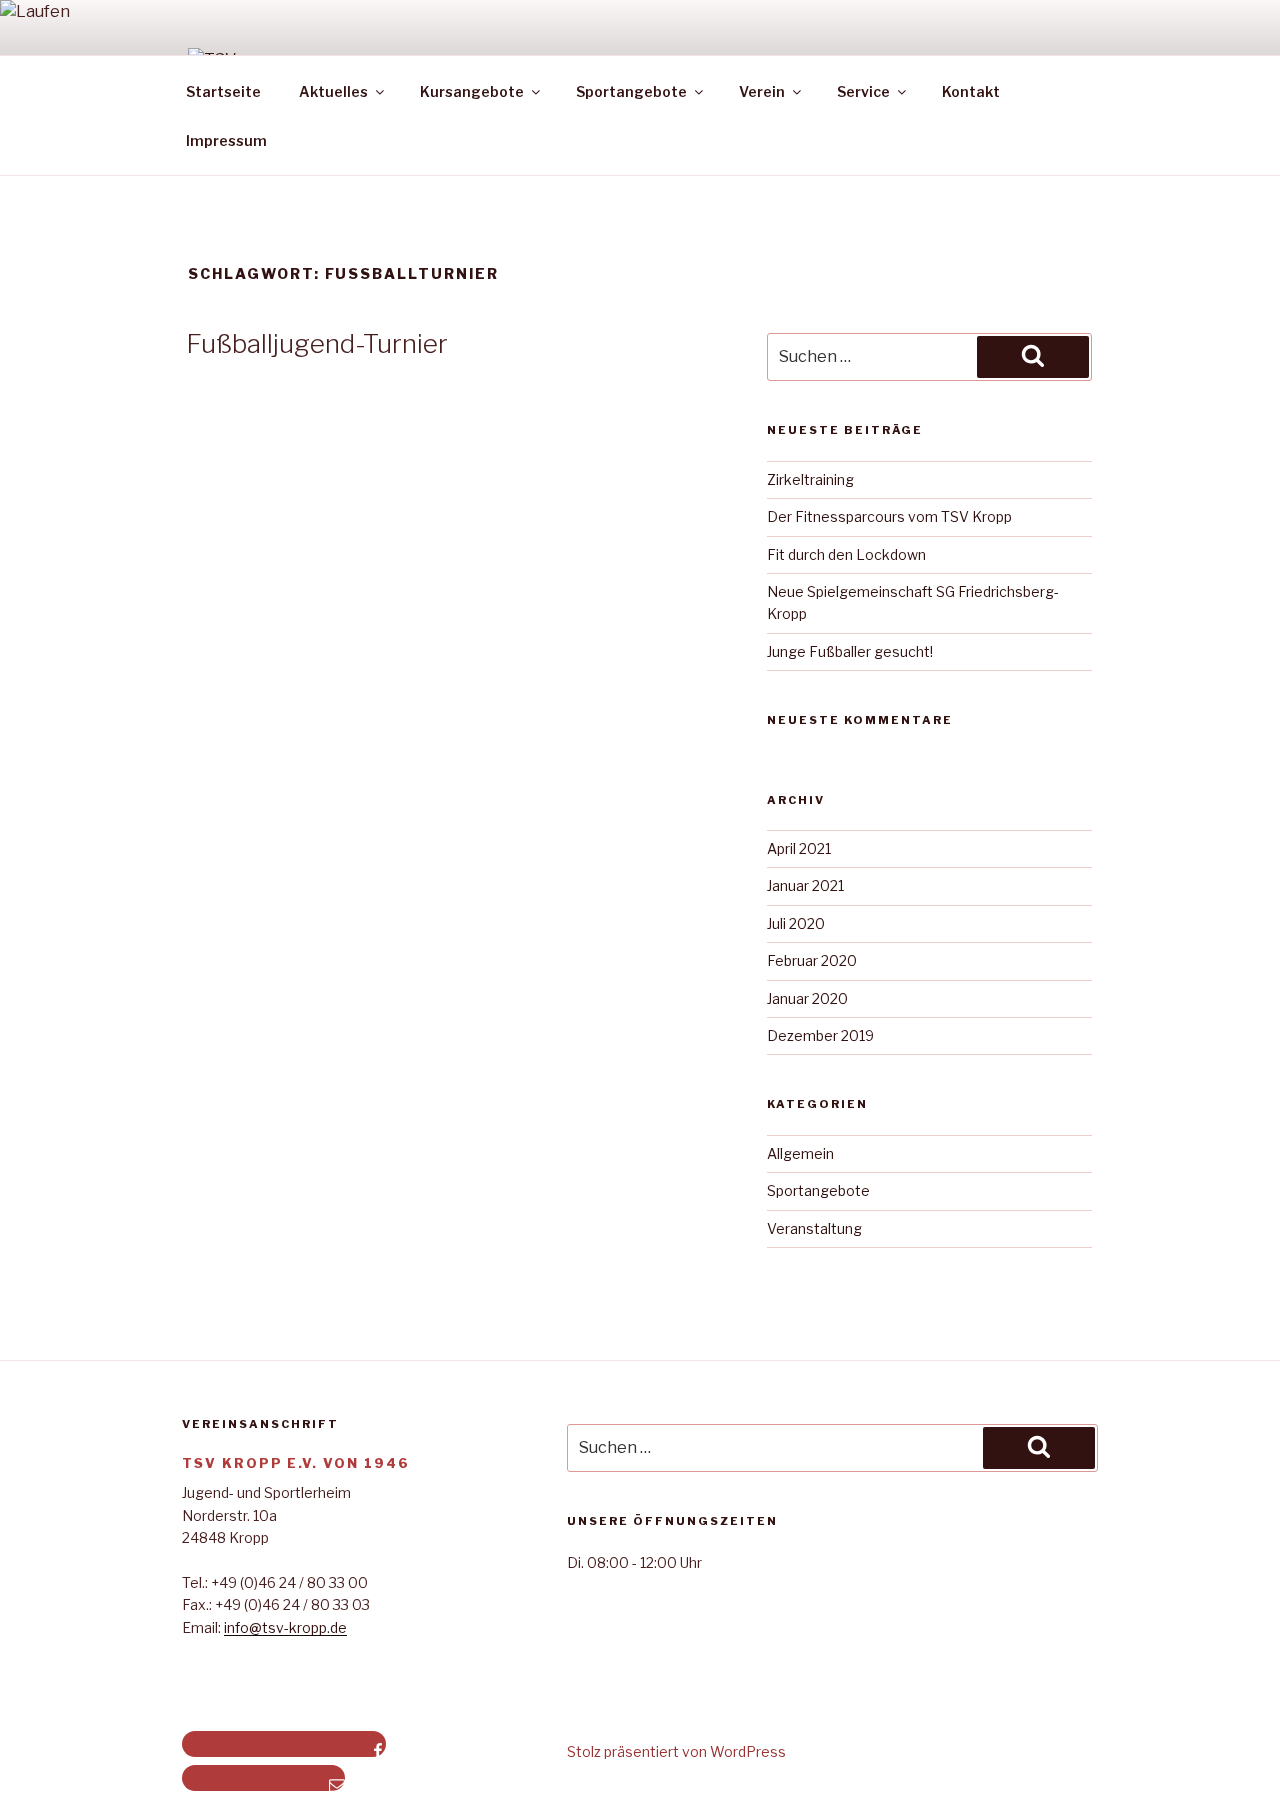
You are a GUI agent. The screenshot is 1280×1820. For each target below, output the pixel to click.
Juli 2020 (796, 923)
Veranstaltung (814, 1228)
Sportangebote (818, 1190)
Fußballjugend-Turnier (317, 343)
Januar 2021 (805, 885)
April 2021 (799, 848)
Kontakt (971, 91)
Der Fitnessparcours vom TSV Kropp (889, 516)
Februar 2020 (812, 960)
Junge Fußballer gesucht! (850, 651)
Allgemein (800, 1153)
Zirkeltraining (810, 479)
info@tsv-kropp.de (285, 1627)
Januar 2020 (807, 998)
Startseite (223, 91)
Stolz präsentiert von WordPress (676, 1751)
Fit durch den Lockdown (846, 554)
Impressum (226, 140)
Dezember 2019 (820, 1035)
